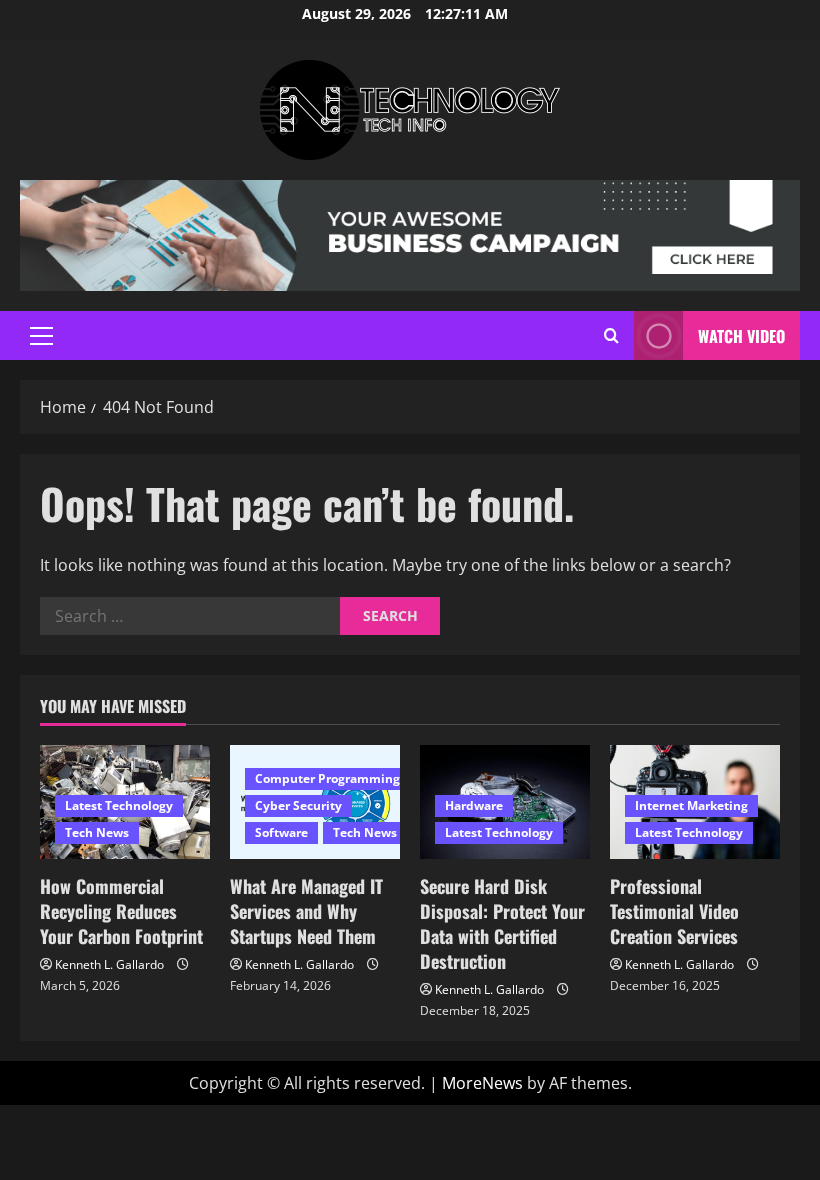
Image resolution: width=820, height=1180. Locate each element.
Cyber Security (298, 805)
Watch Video (741, 336)
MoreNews (482, 1083)
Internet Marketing (691, 805)
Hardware (474, 805)
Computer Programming (327, 778)
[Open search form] (611, 335)
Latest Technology (119, 805)
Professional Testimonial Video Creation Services (674, 911)
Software (281, 832)
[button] (41, 336)
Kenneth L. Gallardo (109, 964)
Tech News (97, 832)
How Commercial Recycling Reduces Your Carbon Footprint (121, 911)
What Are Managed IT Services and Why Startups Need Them (306, 911)
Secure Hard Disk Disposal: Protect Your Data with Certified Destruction (502, 924)
